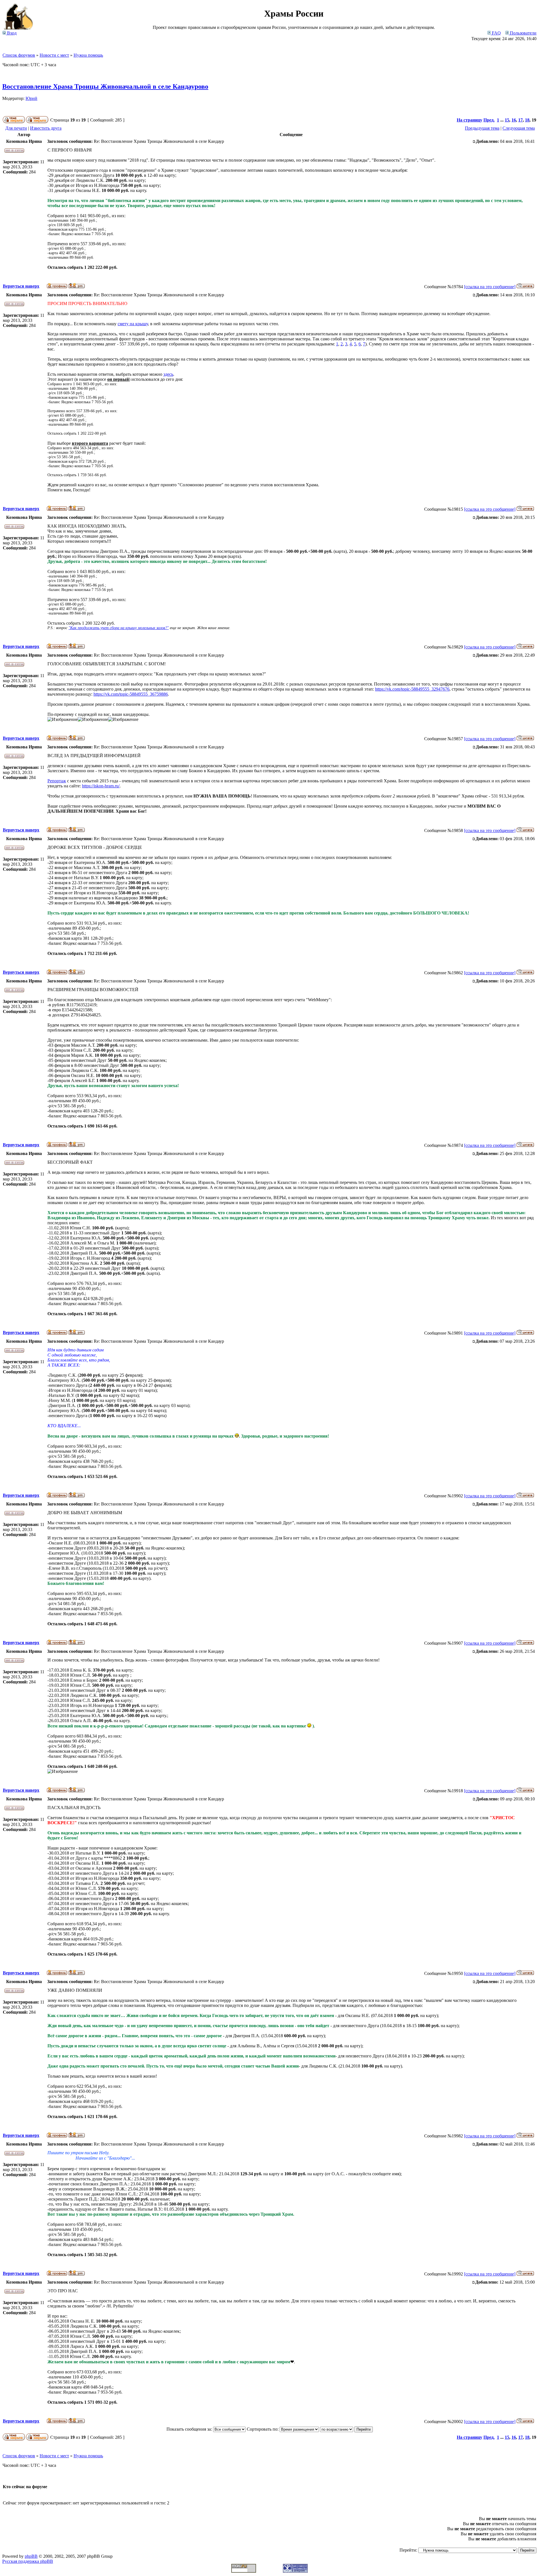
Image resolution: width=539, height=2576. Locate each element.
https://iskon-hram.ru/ (101, 786)
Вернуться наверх (21, 286)
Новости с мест (54, 55)
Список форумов (19, 55)
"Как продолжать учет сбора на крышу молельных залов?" (119, 628)
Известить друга (46, 128)
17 (520, 120)
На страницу (470, 120)
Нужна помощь (88, 55)
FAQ (496, 33)
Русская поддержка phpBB (28, 2561)
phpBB (31, 2556)
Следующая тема (519, 128)
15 (507, 120)
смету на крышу (133, 324)
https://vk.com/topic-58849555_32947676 (412, 689)
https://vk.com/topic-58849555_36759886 (131, 694)
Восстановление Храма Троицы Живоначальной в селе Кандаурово (105, 86)
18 (527, 120)
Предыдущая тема (482, 128)
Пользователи (523, 33)
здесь (168, 374)
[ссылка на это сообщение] (490, 287)
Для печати (16, 128)
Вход (11, 33)
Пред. (489, 120)
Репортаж (57, 781)
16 (514, 120)
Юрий (31, 98)
